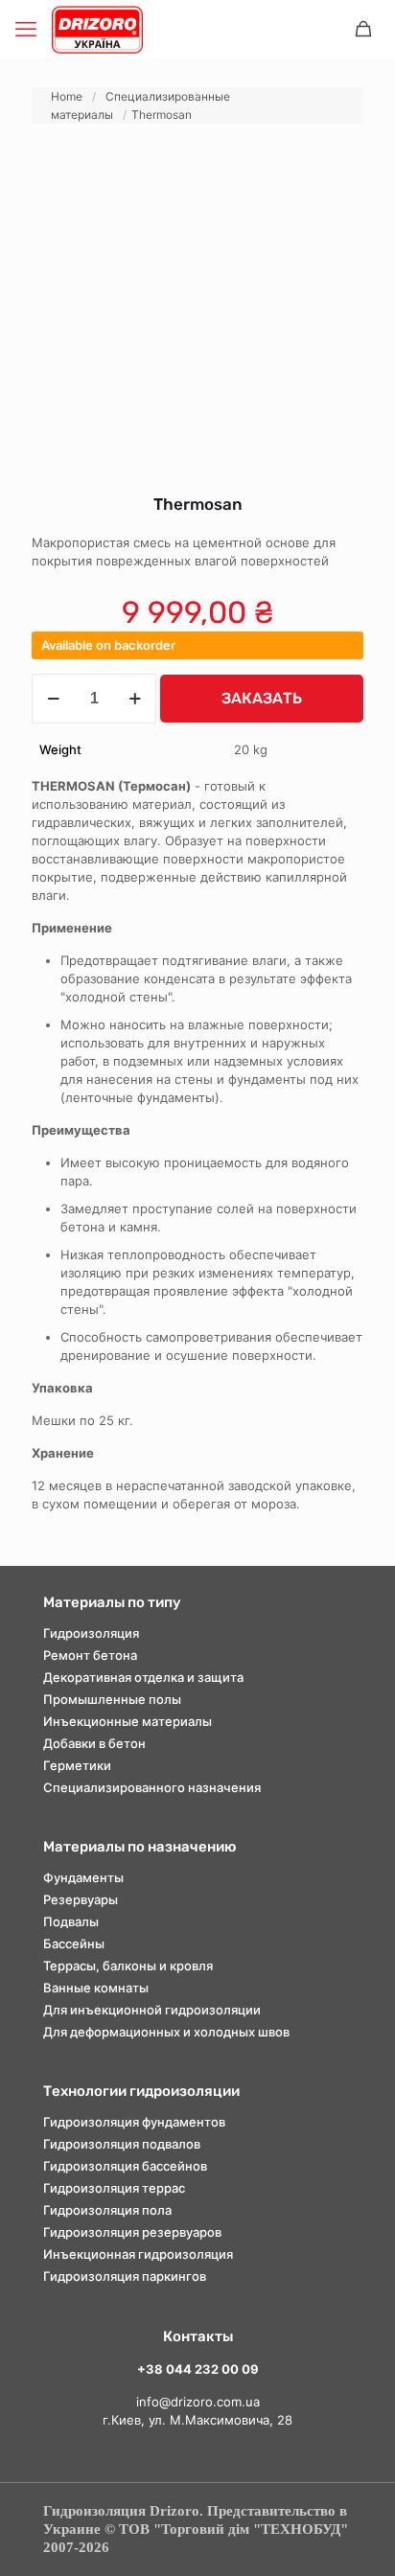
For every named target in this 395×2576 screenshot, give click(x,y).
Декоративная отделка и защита (143, 1677)
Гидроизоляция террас (114, 2188)
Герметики (77, 1765)
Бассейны (74, 1943)
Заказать (262, 698)
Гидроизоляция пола (107, 2210)
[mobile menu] (26, 29)
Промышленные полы (112, 1699)
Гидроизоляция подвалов (122, 2144)
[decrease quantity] (53, 699)
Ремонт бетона (90, 1655)
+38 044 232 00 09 (198, 2369)
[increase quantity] (135, 699)
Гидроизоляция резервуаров (132, 2232)
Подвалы (71, 1921)
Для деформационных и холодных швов (166, 2032)
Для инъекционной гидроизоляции (152, 2010)
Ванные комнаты (96, 1988)
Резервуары (81, 1899)
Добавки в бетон (94, 1743)
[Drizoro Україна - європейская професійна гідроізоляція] (97, 29)
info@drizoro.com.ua (198, 2402)
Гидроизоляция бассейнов (125, 2166)
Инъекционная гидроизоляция (138, 2254)
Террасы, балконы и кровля (128, 1966)
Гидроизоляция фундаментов (134, 2122)
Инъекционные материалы (128, 1721)
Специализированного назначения (152, 1787)
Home (67, 96)
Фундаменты (83, 1877)
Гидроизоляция (91, 1633)
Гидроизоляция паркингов (125, 2276)
